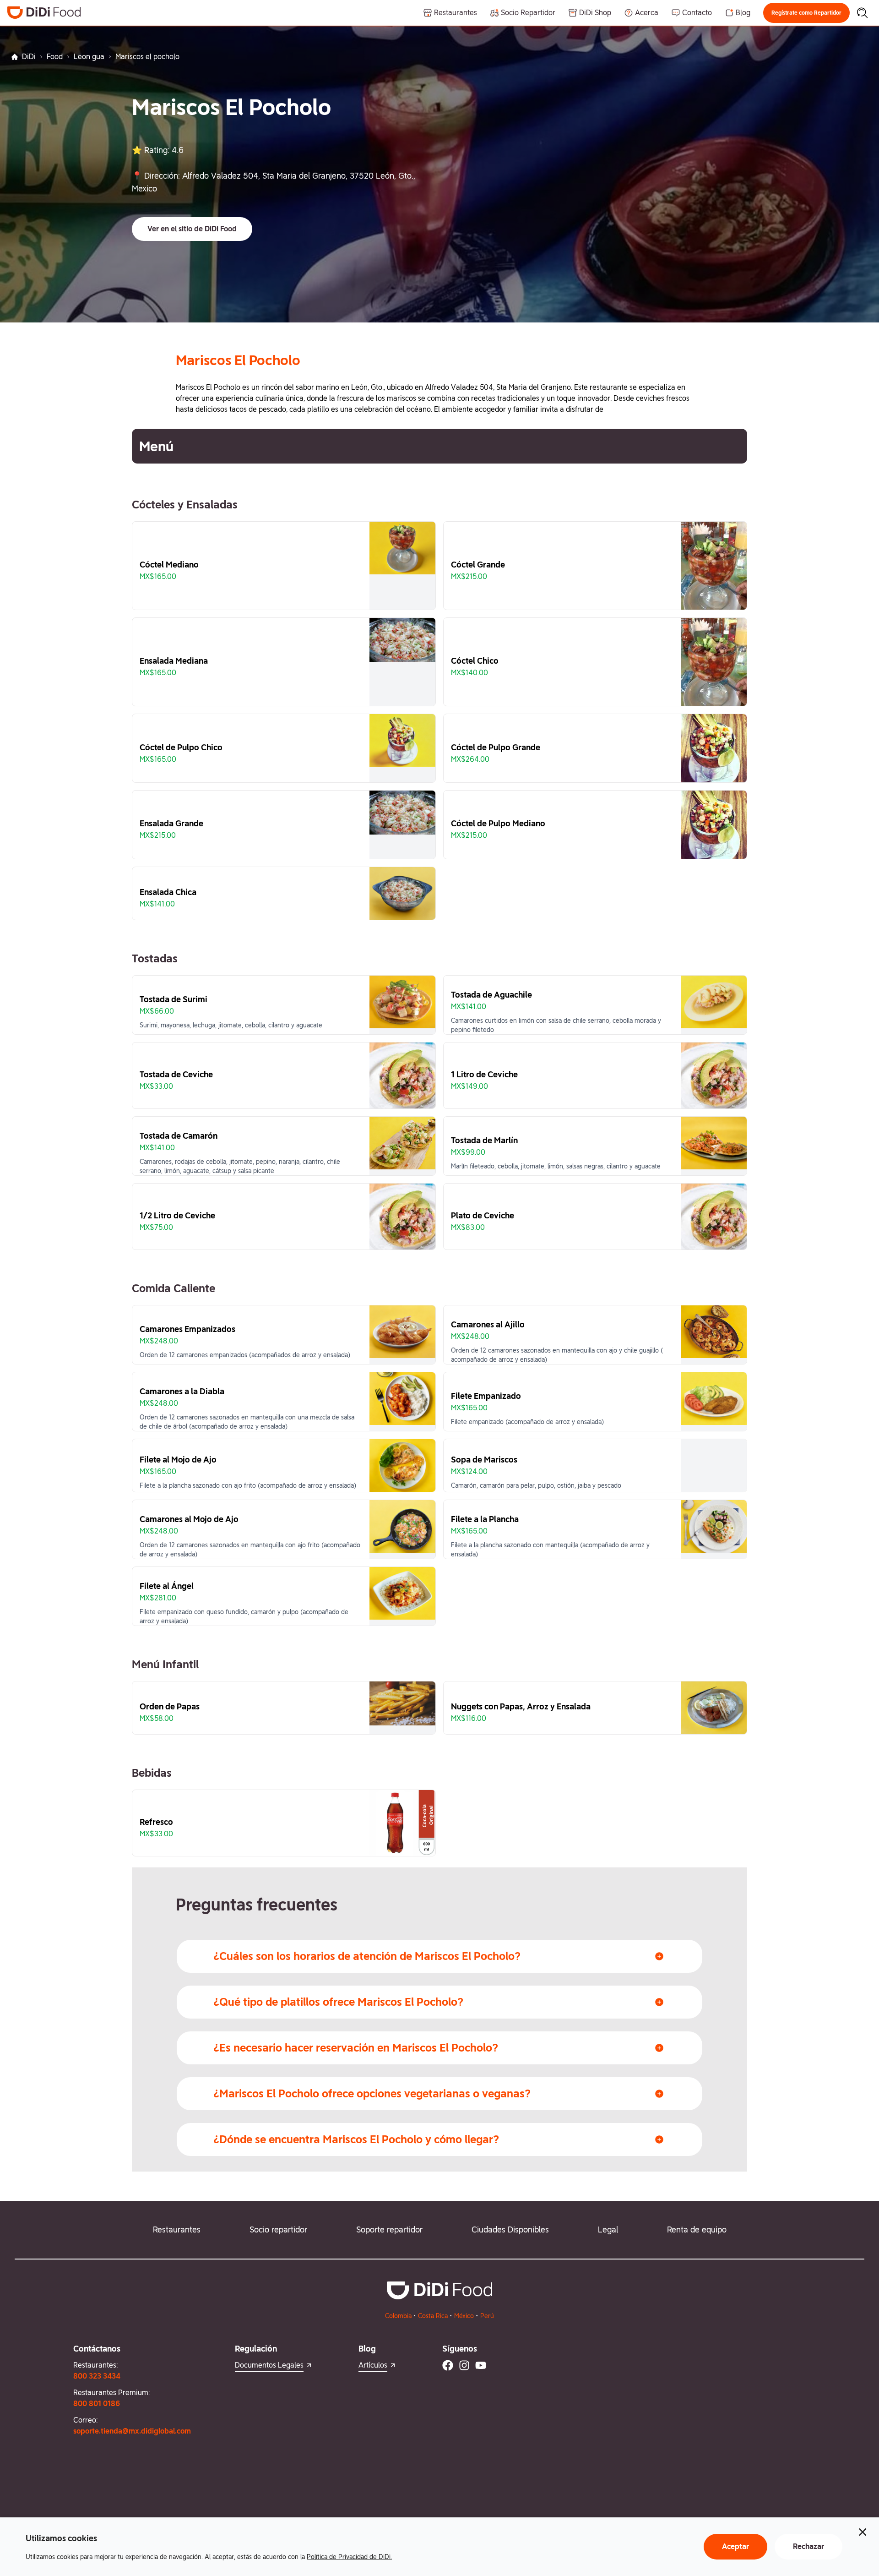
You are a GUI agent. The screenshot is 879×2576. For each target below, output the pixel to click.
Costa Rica (433, 2316)
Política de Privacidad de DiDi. (349, 2557)
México (464, 2316)
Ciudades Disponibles (510, 2229)
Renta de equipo (697, 2229)
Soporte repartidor (389, 2229)
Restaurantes (177, 2229)
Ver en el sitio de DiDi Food (192, 229)
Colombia (398, 2316)
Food (55, 57)
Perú (487, 2316)
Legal (608, 2229)
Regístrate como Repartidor (806, 13)
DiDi (29, 57)
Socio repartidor (278, 2229)
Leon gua (89, 57)
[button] (806, 13)
